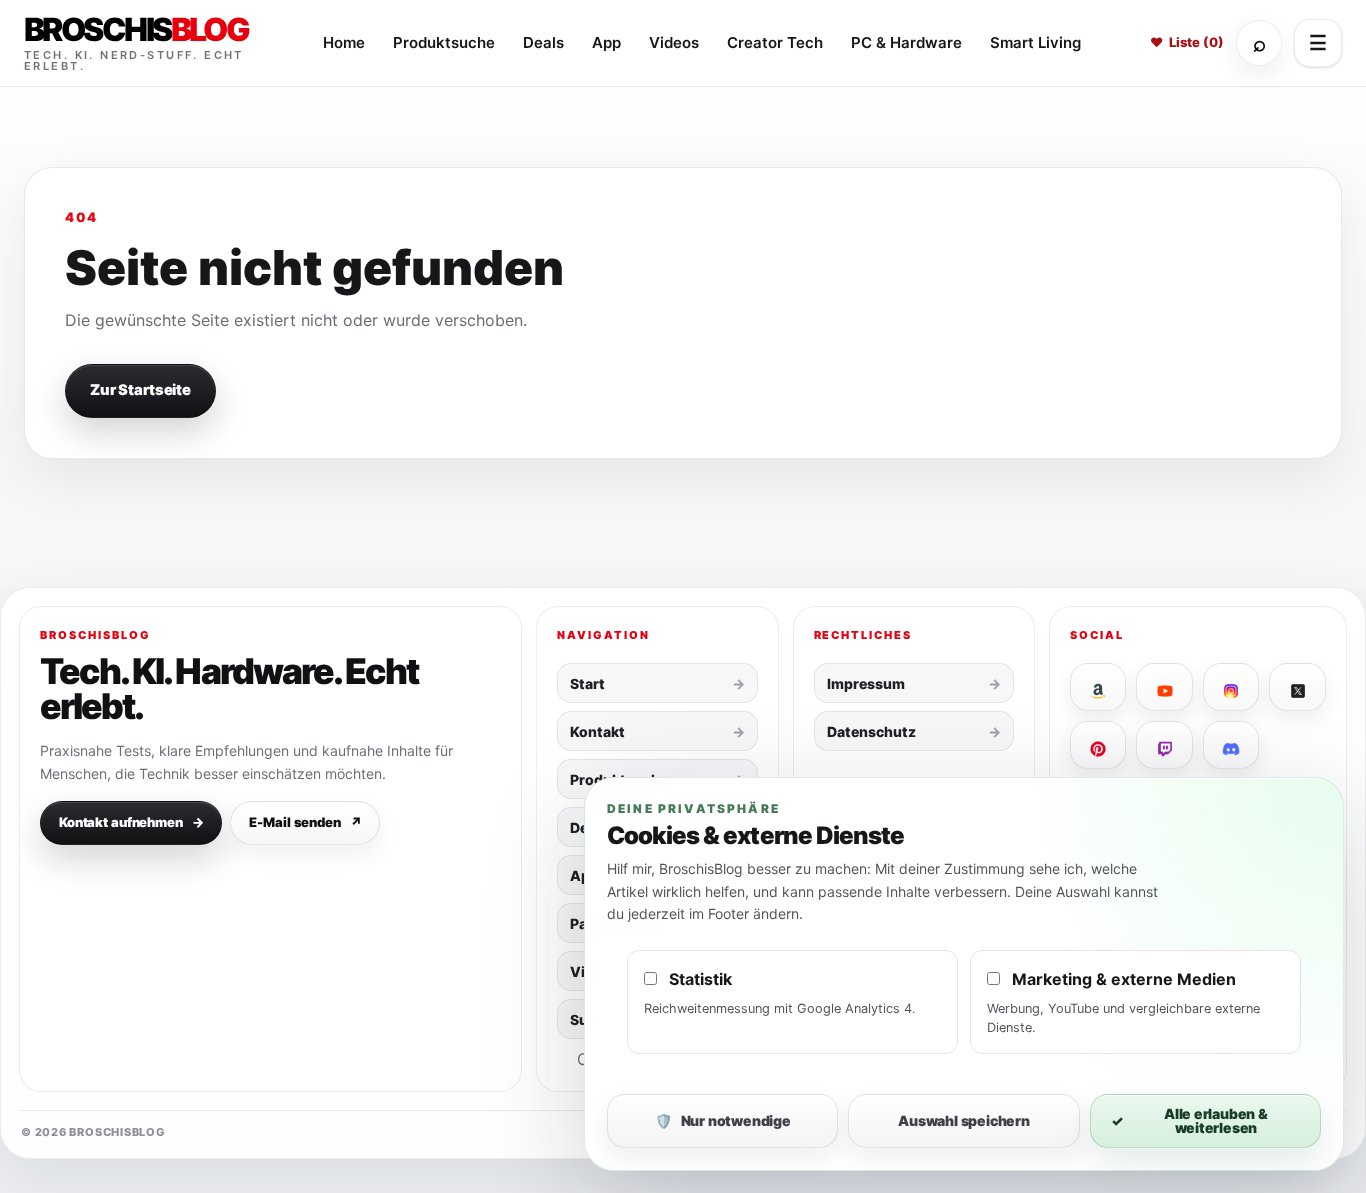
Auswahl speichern (963, 1120)
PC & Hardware (906, 42)
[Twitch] (1164, 745)
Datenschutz (871, 731)
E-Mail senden (305, 822)
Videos (674, 42)
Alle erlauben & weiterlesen (1189, 1120)
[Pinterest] (1098, 745)
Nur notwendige (723, 1120)
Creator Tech (775, 42)
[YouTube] (1164, 687)
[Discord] (1231, 745)
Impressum (866, 683)
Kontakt (597, 731)
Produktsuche (444, 42)
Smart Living (1035, 42)
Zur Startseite (140, 390)
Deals (543, 42)
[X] (1297, 687)
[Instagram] (1231, 687)
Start (587, 683)
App (606, 42)
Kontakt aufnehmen (131, 822)
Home (344, 42)
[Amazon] (1098, 687)
